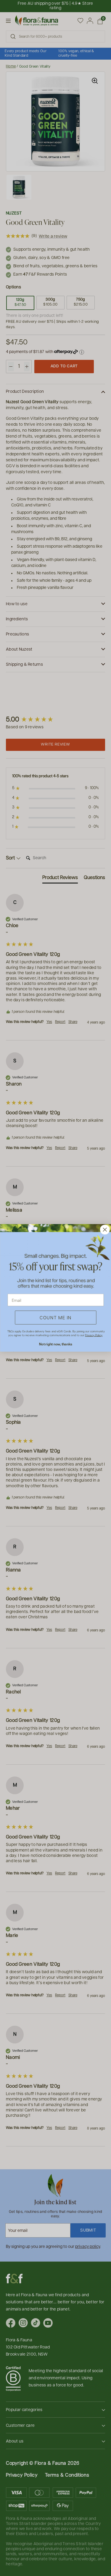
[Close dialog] (105, 1230)
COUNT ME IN (56, 1318)
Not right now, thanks (55, 1344)
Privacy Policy (94, 1335)
